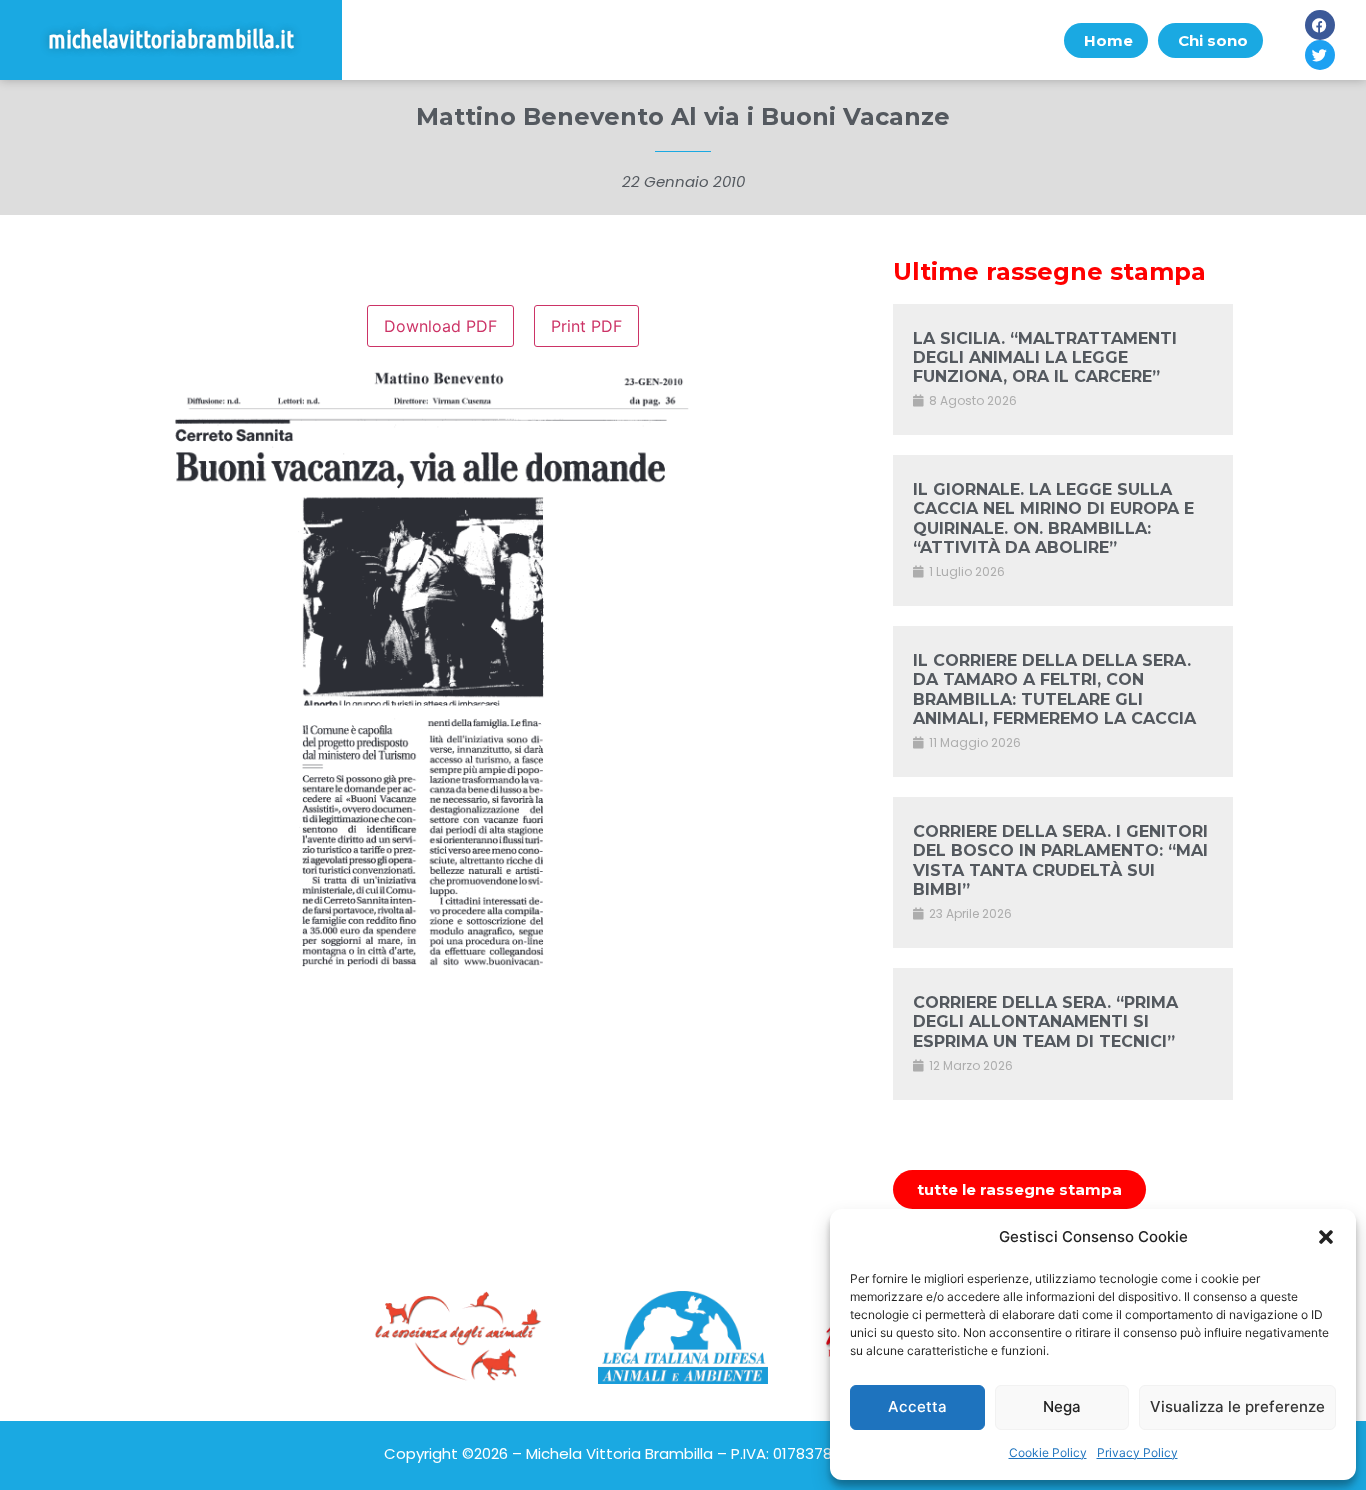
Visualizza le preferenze (1237, 1406)
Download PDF (440, 326)
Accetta (917, 1406)
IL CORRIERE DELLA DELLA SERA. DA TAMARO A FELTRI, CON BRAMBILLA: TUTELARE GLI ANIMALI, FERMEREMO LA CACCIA (1054, 689)
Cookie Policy (1048, 1452)
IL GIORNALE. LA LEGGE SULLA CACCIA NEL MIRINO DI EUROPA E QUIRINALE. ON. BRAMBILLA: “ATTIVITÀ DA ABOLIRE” (1053, 518)
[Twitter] (1320, 55)
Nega (1062, 1406)
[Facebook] (1320, 25)
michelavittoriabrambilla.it (171, 39)
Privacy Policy (1137, 1452)
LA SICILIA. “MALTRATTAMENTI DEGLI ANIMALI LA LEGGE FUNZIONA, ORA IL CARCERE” (1045, 357)
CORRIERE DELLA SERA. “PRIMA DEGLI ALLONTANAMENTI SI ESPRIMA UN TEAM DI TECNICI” (1045, 1021)
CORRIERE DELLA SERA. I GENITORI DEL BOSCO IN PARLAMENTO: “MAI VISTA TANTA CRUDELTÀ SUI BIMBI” (1060, 860)
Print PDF (586, 326)
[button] (1326, 1237)
